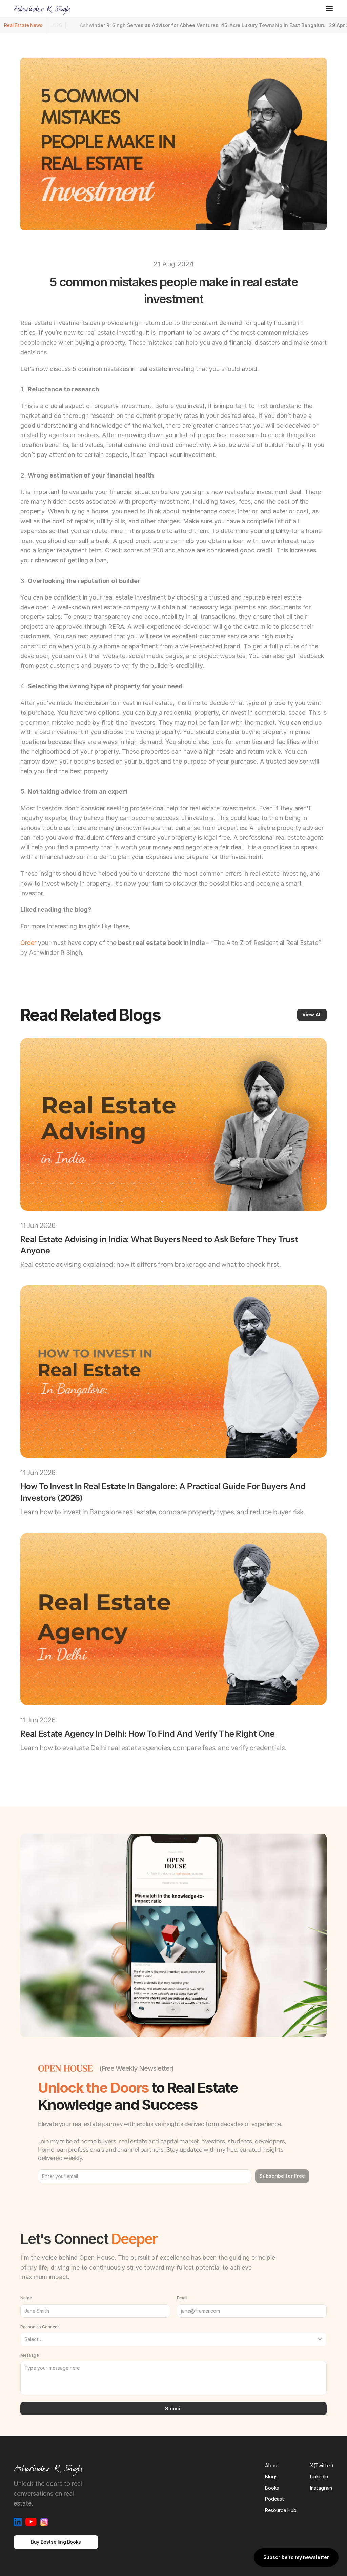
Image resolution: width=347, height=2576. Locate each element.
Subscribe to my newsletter (296, 2557)
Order (28, 943)
